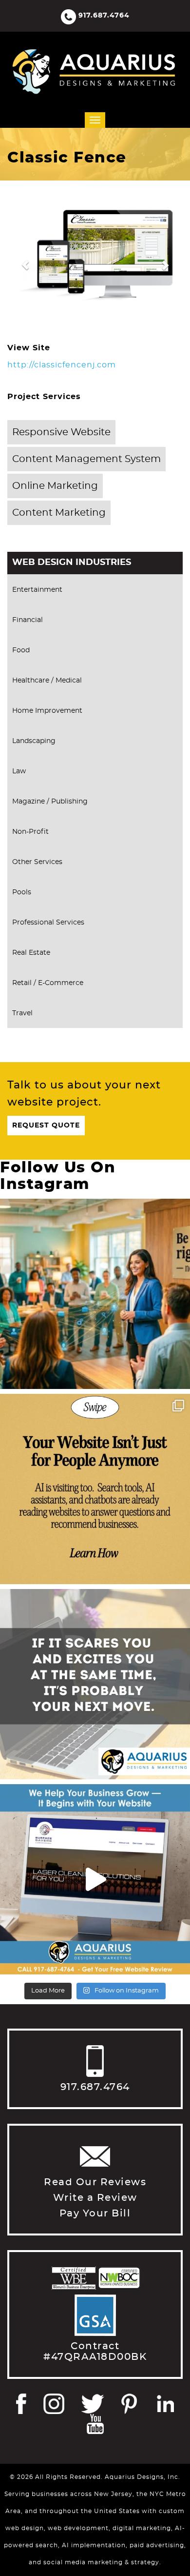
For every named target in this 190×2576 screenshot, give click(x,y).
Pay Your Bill (95, 2214)
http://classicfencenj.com (62, 365)
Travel (22, 1013)
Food (21, 650)
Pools (22, 892)
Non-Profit (30, 832)
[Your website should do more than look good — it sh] (95, 1879)
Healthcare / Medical (47, 681)
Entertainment (37, 590)
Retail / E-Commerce (48, 983)
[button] (20, 260)
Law (19, 771)
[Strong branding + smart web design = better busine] (95, 1684)
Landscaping (34, 741)
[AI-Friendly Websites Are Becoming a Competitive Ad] (95, 1489)
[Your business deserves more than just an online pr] (95, 1294)
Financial (28, 620)
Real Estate (31, 953)
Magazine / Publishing (50, 802)
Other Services (37, 862)
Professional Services (48, 923)
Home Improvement (47, 711)
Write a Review (95, 2198)
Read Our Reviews (95, 2182)
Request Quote (46, 1126)
